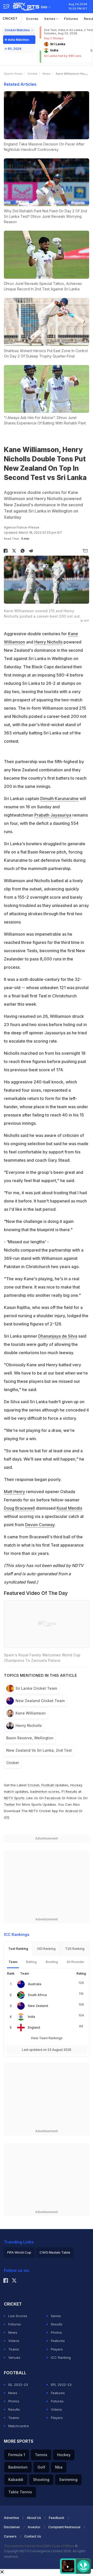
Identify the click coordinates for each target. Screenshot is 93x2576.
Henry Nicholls (48, 642)
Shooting (41, 2480)
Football (48, 1785)
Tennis (41, 2455)
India (32, 2017)
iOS (7, 1817)
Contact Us (33, 2536)
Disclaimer (12, 2527)
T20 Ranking (75, 1949)
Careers (10, 2536)
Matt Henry (14, 1492)
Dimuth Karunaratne (59, 798)
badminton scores (45, 1791)
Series (50, 19)
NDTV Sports (14, 1798)
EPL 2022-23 (61, 2385)
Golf (41, 2467)
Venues (14, 2357)
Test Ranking (18, 1949)
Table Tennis (20, 2492)
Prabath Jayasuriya (53, 815)
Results (57, 2324)
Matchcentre (19, 2426)
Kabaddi (16, 2480)
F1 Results (70, 1791)
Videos (14, 2341)
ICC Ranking (61, 2357)
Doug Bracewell (19, 1508)
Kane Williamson (31, 1713)
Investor (34, 2527)
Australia (35, 1984)
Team (13, 1962)
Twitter (9, 1804)
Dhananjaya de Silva (58, 1336)
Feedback (57, 2518)
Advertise (11, 2518)
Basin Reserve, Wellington (30, 1738)
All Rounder (76, 1962)
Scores (32, 19)
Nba (59, 2467)
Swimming (68, 2480)
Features (58, 2341)
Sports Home (13, 74)
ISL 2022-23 (18, 2385)
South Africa (37, 1995)
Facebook (53, 1798)
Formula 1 (17, 2455)
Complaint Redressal (64, 2527)
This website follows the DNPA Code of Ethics (39, 2546)
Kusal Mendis (69, 1508)
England (34, 2027)
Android (71, 1811)
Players (57, 2349)
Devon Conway (40, 1525)
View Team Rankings (47, 2038)
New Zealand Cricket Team (40, 1701)
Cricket (10, 18)
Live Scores (18, 2316)
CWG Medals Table (55, 2252)
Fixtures (71, 19)
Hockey (64, 2455)
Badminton (18, 2467)
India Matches (18, 40)
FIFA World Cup (19, 2252)
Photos (56, 2332)
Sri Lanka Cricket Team (36, 1688)
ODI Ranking (46, 1949)
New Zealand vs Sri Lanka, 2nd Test (39, 1750)
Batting (31, 1962)
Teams (14, 2349)
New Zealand (38, 2006)
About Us (34, 2518)
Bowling (52, 1962)
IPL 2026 (15, 49)
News (47, 74)
